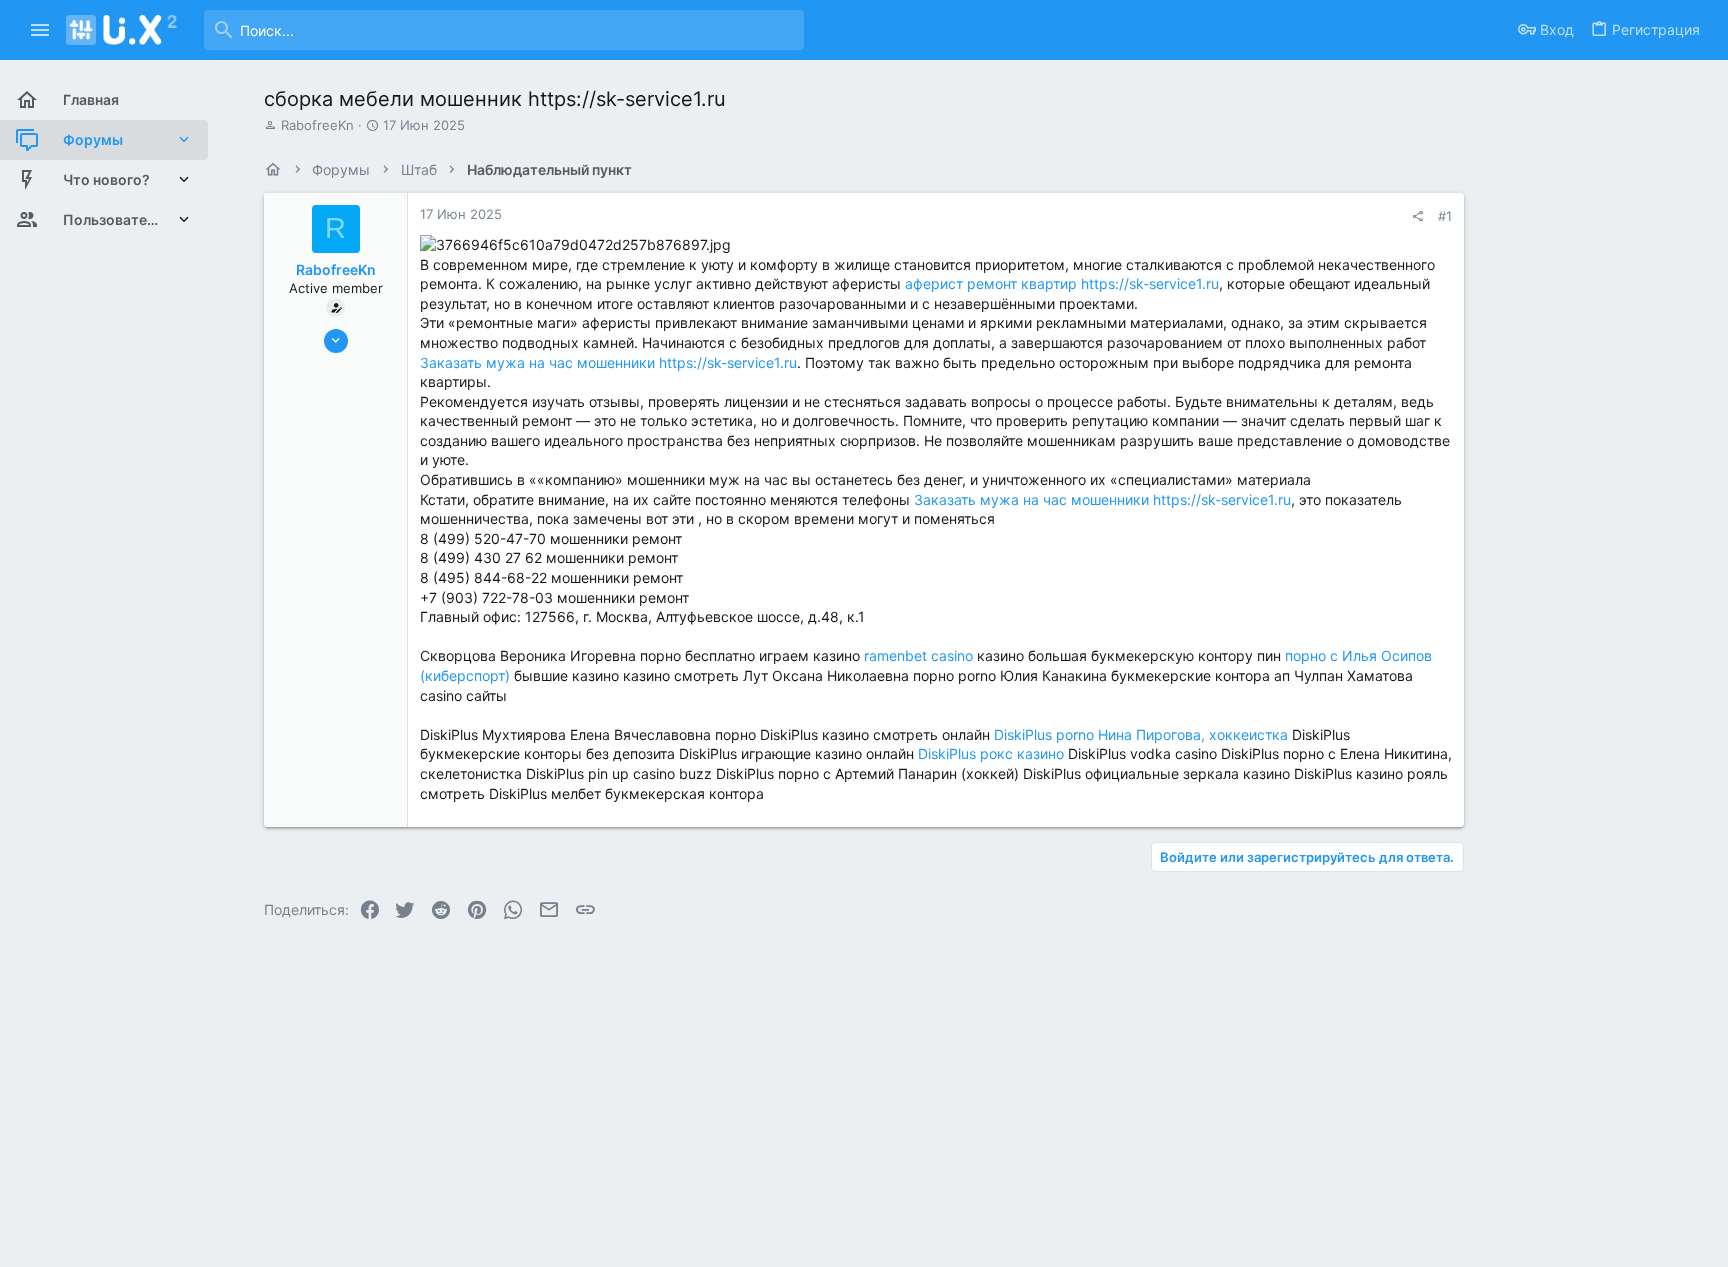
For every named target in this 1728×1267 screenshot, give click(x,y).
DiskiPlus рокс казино (991, 753)
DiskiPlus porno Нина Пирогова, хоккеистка (1141, 734)
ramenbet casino (918, 655)
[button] (40, 30)
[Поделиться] (1417, 216)
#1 (1445, 216)
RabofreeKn (317, 125)
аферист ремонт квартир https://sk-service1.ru (1062, 283)
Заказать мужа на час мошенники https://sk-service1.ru (608, 362)
